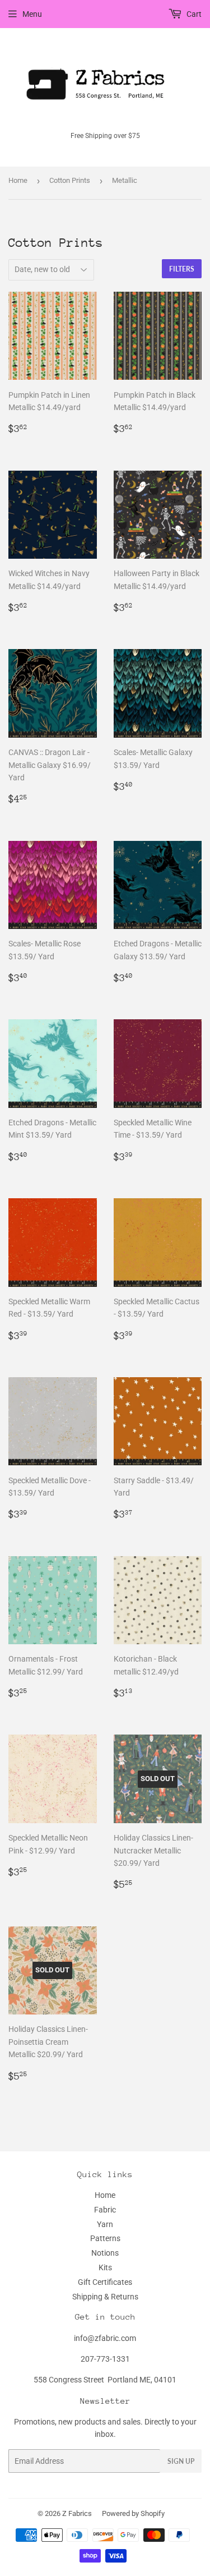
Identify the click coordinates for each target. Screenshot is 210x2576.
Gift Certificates (105, 2282)
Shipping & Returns (105, 2297)
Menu (32, 14)
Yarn (105, 2224)
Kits (105, 2267)
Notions (105, 2253)
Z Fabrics (77, 2513)
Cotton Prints (70, 180)
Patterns (105, 2238)
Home (18, 180)
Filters (182, 269)
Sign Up (181, 2461)
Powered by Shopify (133, 2513)
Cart (193, 14)
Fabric (105, 2210)
